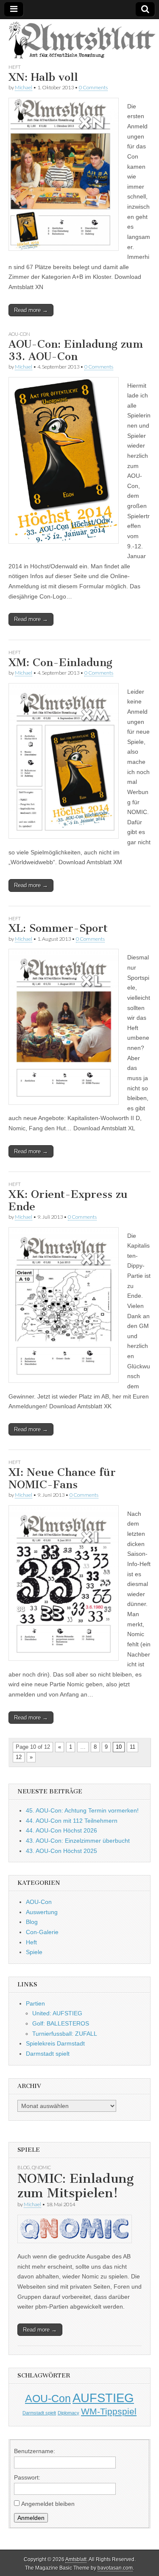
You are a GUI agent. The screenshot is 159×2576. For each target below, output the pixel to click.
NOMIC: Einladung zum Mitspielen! (75, 2186)
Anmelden (31, 2518)
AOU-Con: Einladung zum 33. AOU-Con (76, 350)
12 (19, 1757)
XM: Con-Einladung (60, 662)
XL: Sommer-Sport (58, 928)
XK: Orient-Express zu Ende (68, 1200)
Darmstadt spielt (48, 2054)
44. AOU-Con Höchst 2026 (61, 1830)
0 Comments (93, 87)
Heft (15, 67)
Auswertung (42, 1912)
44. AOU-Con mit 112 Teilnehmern (72, 1821)
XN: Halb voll (43, 77)
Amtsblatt (76, 2559)
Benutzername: (35, 2451)
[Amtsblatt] (79, 41)
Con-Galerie (42, 1932)
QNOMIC (41, 2167)
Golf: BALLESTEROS (61, 2023)
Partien (35, 2003)
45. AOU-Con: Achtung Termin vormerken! (82, 1810)
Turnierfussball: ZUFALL (65, 2034)
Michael (24, 87)
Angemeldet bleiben (48, 2504)
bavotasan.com (115, 2568)
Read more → (31, 310)
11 (132, 1747)
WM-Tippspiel (109, 2411)
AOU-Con (19, 334)
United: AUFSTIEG (57, 2013)
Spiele (34, 1952)
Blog (32, 1922)
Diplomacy (68, 2413)
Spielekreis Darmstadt (55, 2043)
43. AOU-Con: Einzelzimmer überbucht (78, 1841)
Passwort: (27, 2477)
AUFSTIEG (103, 2398)
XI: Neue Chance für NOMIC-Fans (62, 1478)
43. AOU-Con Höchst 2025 (61, 1851)
